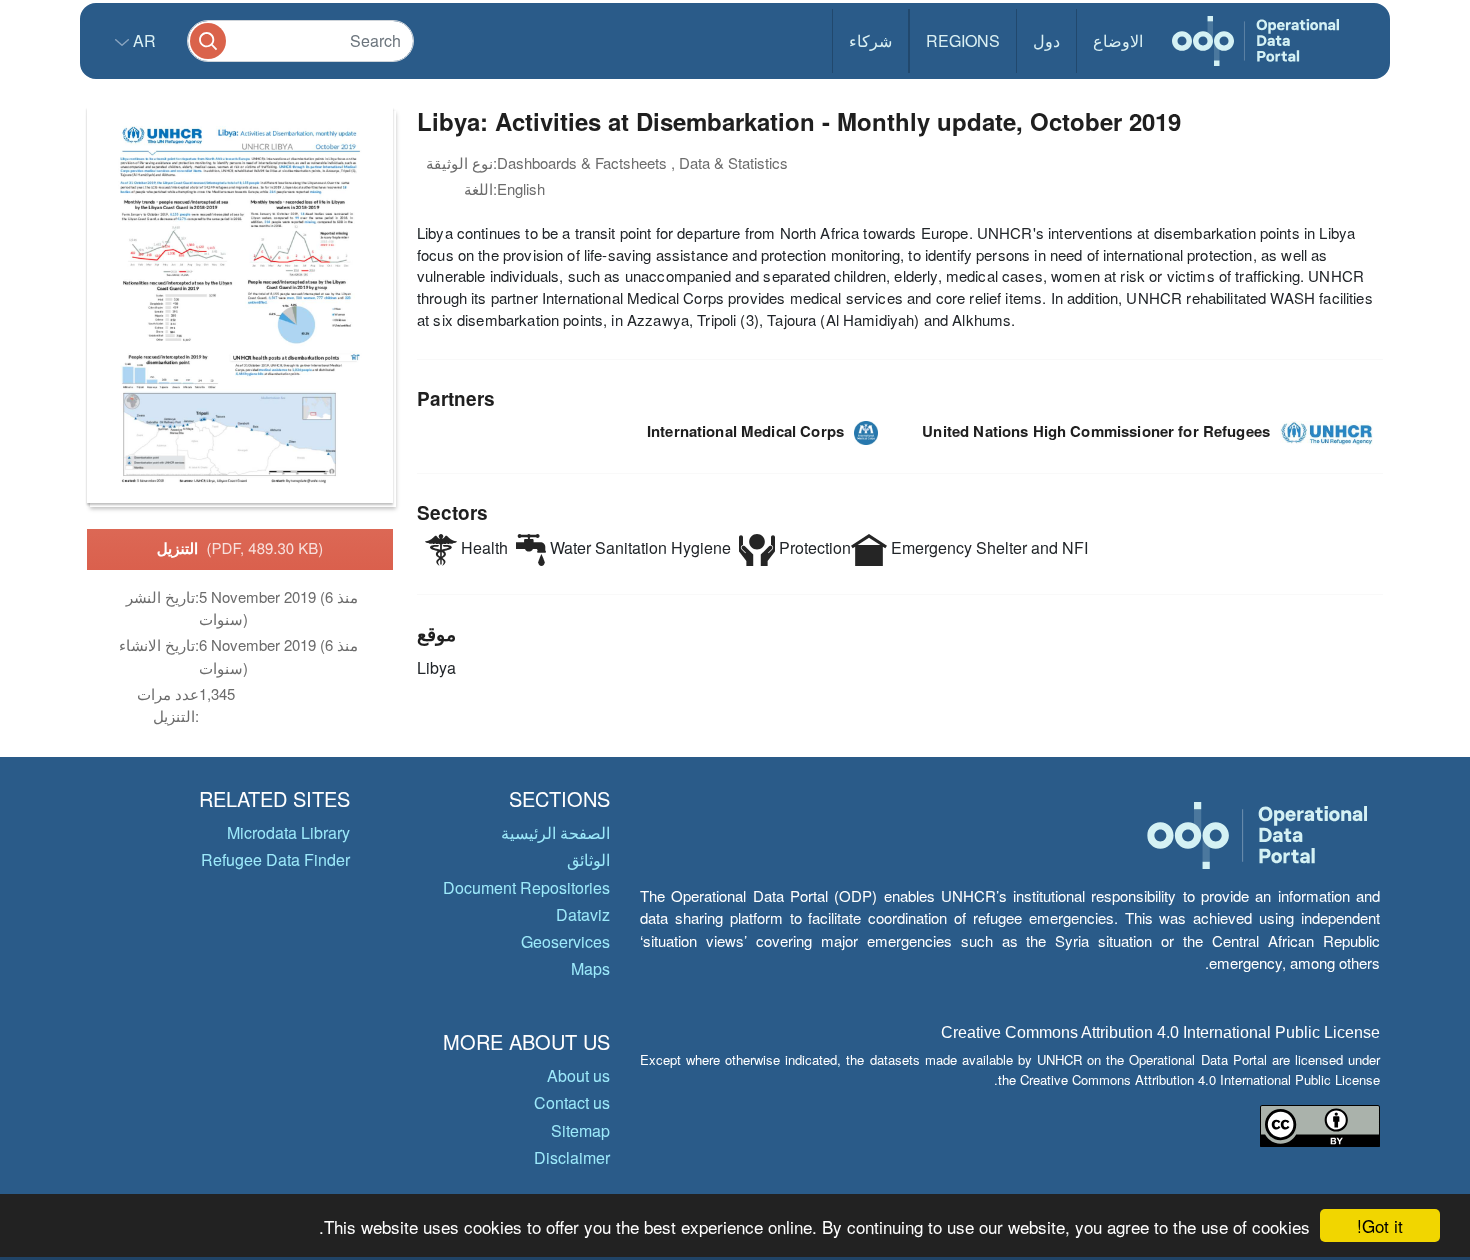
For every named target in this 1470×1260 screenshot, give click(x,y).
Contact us (572, 1102)
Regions (963, 40)
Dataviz (583, 914)
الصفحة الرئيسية (555, 832)
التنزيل (240, 548)
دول (1046, 40)
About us (578, 1075)
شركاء (870, 40)
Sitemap (580, 1130)
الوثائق (588, 859)
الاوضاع (1118, 40)
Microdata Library (288, 832)
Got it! (1380, 1225)
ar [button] (142, 40)
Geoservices (565, 941)
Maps (590, 968)
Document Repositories (526, 887)
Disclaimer (572, 1157)
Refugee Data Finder (275, 859)
